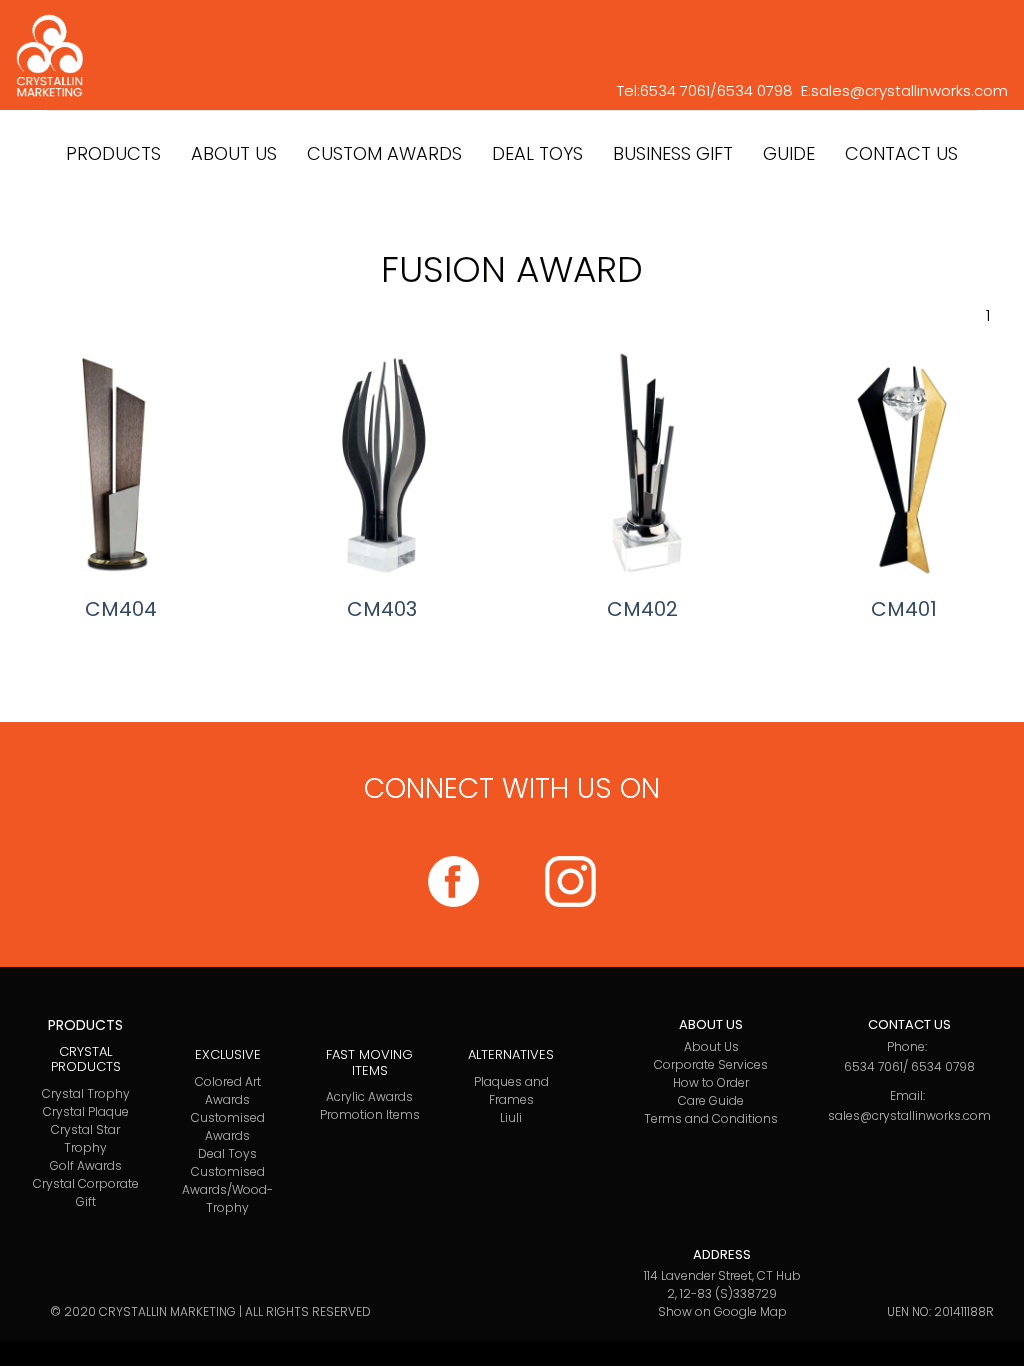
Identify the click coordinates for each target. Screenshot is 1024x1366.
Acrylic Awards (369, 1096)
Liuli (511, 1117)
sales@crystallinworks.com (909, 90)
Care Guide (711, 1100)
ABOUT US (234, 153)
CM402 (642, 609)
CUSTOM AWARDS (384, 153)
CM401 (904, 609)
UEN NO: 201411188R (940, 1311)
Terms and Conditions (711, 1118)
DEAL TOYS (537, 153)
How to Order (711, 1082)
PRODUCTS (113, 153)
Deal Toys (227, 1153)
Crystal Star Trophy (85, 1138)
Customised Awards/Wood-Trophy (227, 1189)
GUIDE (789, 153)
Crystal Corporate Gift (86, 1192)
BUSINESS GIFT (673, 153)
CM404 (121, 609)
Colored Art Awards (228, 1090)
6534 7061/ (678, 90)
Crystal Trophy (86, 1093)
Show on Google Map (722, 1311)
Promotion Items (370, 1114)
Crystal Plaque (86, 1111)
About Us (711, 1046)
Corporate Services (711, 1064)
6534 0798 (755, 90)
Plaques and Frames (511, 1090)
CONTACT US (901, 153)
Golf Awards (86, 1165)
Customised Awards (228, 1126)
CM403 (382, 609)
